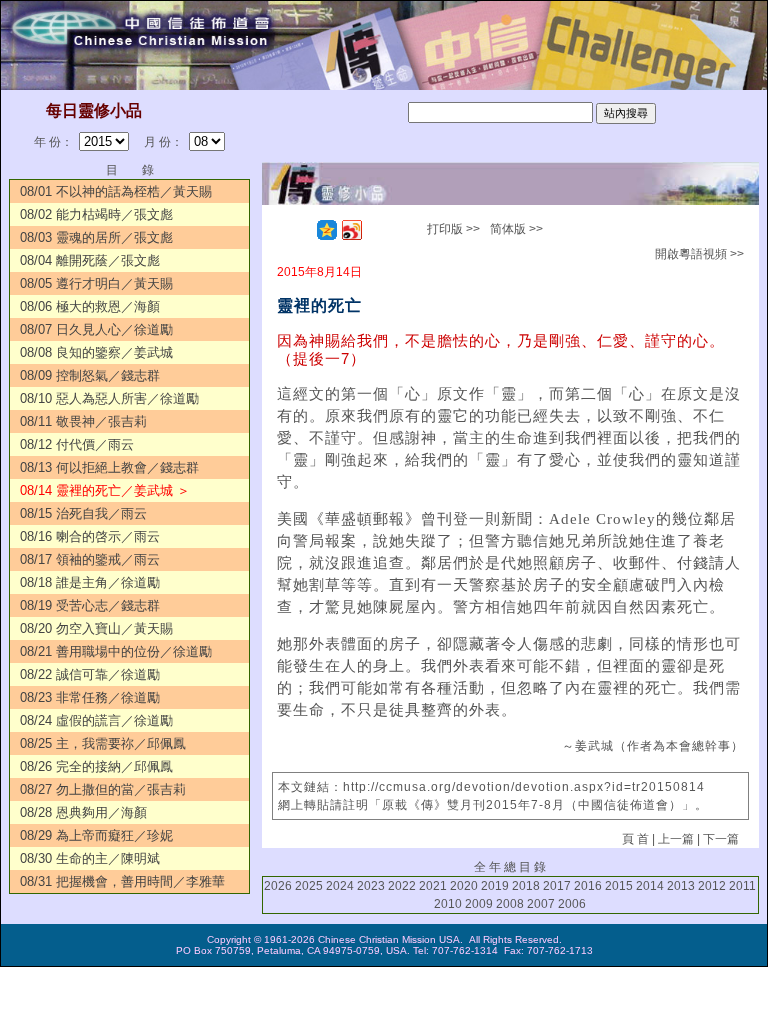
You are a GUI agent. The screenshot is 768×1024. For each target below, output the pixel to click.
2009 (479, 904)
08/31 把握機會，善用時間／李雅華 (122, 881)
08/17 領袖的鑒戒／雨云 (90, 559)
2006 (572, 904)
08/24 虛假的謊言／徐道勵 (96, 720)
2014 (650, 886)
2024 (340, 886)
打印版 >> (453, 229)
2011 (742, 886)
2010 (448, 904)
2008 (510, 904)
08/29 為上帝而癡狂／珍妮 (96, 835)
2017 (557, 886)
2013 (681, 886)
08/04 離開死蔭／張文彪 (90, 260)
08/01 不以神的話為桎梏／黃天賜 (116, 191)
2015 (619, 886)
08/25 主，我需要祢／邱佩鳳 (103, 743)
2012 (712, 886)
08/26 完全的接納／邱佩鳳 (96, 766)
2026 (278, 886)
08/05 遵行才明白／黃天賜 (96, 283)
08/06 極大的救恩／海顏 (90, 306)
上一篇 (676, 839)
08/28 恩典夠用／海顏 (83, 812)
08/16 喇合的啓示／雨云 (90, 536)
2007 (541, 904)
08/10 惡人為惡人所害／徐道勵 (109, 398)
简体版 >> (516, 229)
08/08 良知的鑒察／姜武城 (96, 352)
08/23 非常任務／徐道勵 (90, 697)
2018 (526, 886)
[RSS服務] (302, 230)
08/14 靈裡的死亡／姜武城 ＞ (105, 490)
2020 (464, 886)
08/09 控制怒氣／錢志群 (90, 375)
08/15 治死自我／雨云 (83, 513)
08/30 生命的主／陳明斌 (90, 858)
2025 (309, 886)
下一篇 (721, 839)
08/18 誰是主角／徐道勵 (90, 582)
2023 (371, 886)
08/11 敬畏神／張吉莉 (83, 421)
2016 (588, 886)
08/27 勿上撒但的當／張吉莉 (103, 789)
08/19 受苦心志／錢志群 (90, 605)
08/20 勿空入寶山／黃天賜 (96, 628)
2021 (433, 886)
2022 (402, 886)
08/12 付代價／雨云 (77, 444)
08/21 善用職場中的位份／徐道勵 (116, 651)
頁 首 (635, 839)
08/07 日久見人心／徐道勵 (96, 329)
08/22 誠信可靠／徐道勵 (90, 674)
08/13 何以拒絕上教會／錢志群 (109, 467)
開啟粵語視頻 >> (699, 254)
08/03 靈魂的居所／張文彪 (96, 237)
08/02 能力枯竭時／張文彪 (96, 214)
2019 (495, 886)
